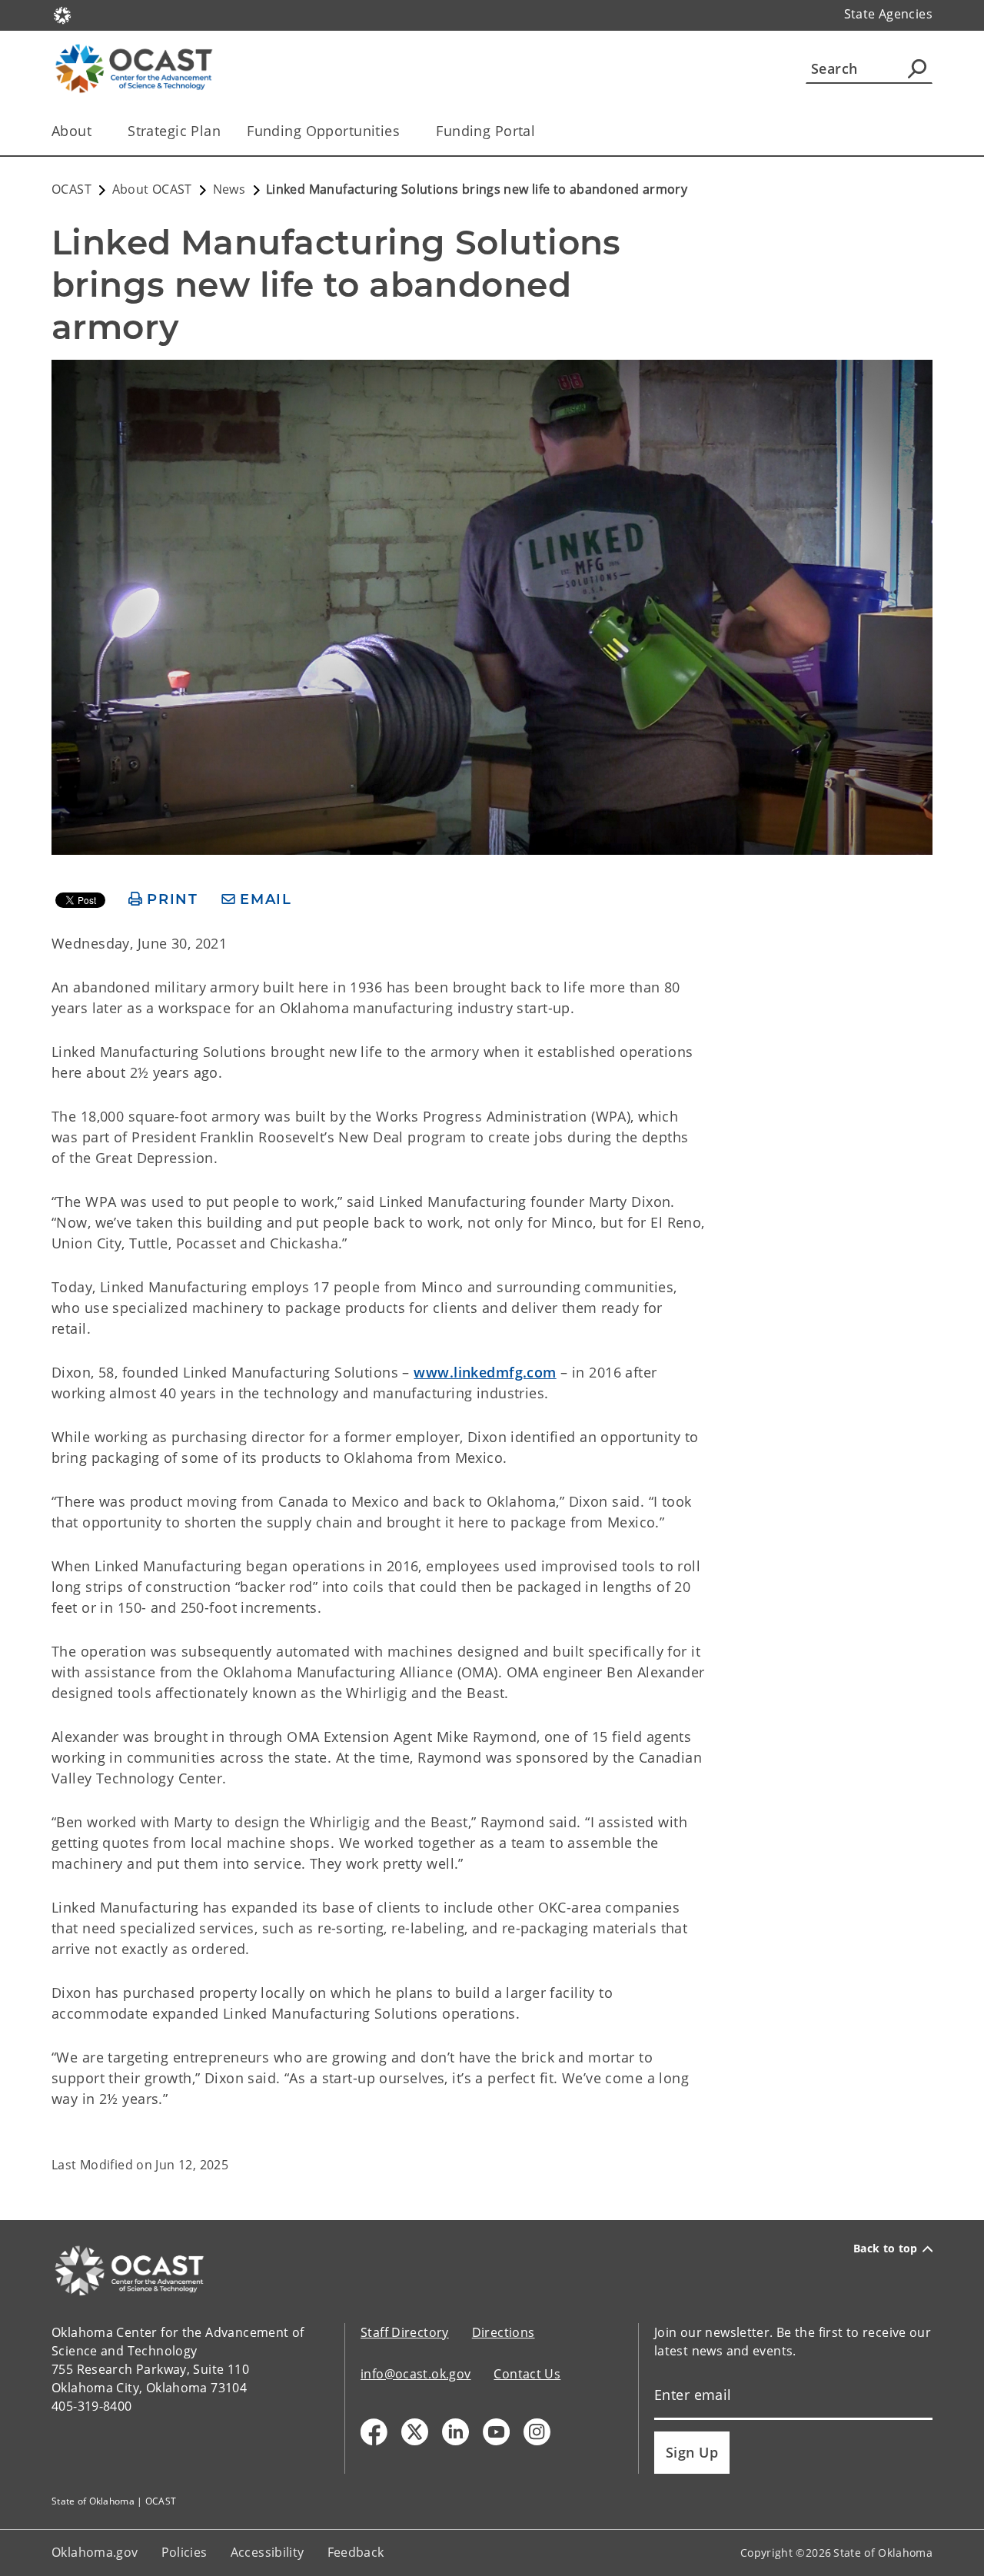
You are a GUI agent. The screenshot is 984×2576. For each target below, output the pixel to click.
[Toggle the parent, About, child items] (96, 131)
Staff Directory (405, 2332)
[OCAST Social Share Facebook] (374, 2432)
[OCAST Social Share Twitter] (415, 2432)
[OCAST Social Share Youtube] (496, 2432)
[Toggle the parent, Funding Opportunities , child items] (405, 131)
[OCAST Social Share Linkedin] (455, 2432)
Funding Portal (485, 131)
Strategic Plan (174, 131)
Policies (184, 2552)
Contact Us (527, 2374)
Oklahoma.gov (95, 2552)
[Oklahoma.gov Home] (62, 14)
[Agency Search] (917, 68)
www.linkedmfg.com (485, 1372)
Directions (504, 2332)
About (71, 131)
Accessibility (268, 2552)
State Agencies (888, 14)
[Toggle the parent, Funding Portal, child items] (540, 131)
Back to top (886, 2249)
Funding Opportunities (323, 131)
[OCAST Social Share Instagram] (537, 2432)
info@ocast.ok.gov (416, 2374)
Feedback (356, 2552)
